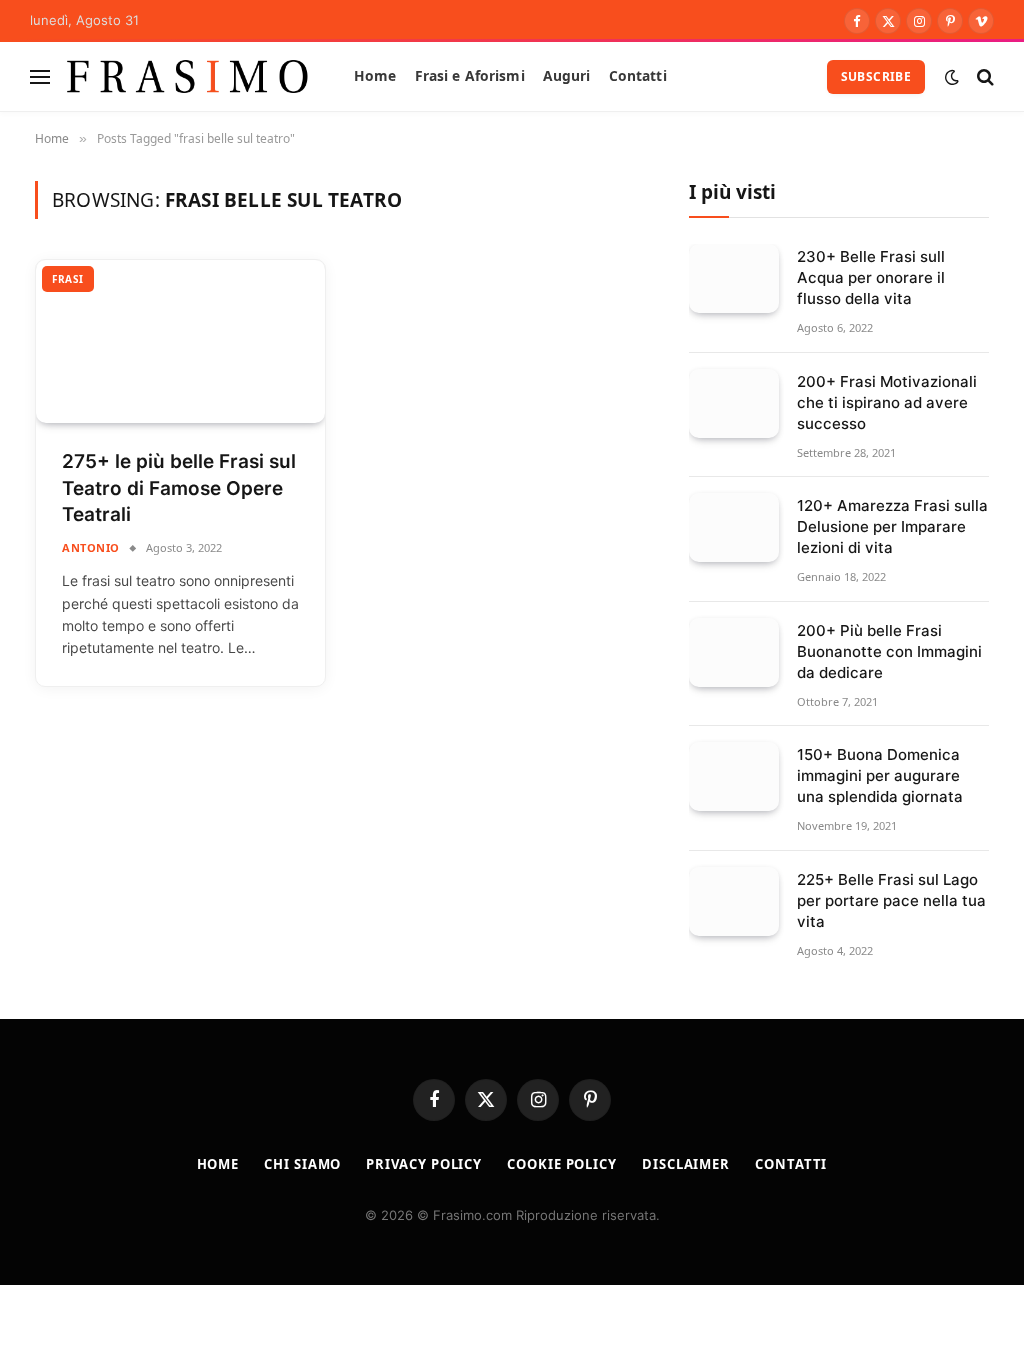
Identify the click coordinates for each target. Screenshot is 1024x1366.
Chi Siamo (302, 1164)
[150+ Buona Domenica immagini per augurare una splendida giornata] (734, 776)
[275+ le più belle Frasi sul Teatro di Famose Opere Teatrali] (180, 341)
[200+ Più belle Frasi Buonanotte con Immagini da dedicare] (734, 652)
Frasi (68, 279)
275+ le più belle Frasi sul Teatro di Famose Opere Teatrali (179, 488)
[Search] (983, 76)
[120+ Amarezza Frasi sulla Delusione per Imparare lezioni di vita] (734, 527)
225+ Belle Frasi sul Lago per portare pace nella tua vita (891, 900)
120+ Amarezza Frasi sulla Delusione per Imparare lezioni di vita (892, 526)
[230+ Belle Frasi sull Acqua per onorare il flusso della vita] (734, 278)
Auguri (567, 75)
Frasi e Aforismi (470, 75)
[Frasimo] (187, 76)
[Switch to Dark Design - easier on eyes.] (952, 77)
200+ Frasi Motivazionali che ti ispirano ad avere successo (887, 402)
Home (375, 75)
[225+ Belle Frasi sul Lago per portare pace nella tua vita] (734, 901)
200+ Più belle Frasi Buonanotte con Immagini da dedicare (889, 651)
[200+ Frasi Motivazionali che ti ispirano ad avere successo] (734, 403)
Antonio (91, 547)
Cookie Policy (562, 1164)
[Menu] (40, 76)
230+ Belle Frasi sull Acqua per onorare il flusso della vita (871, 277)
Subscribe (876, 76)
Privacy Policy (424, 1164)
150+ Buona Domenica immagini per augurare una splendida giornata (880, 775)
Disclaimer (686, 1164)
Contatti (638, 75)
